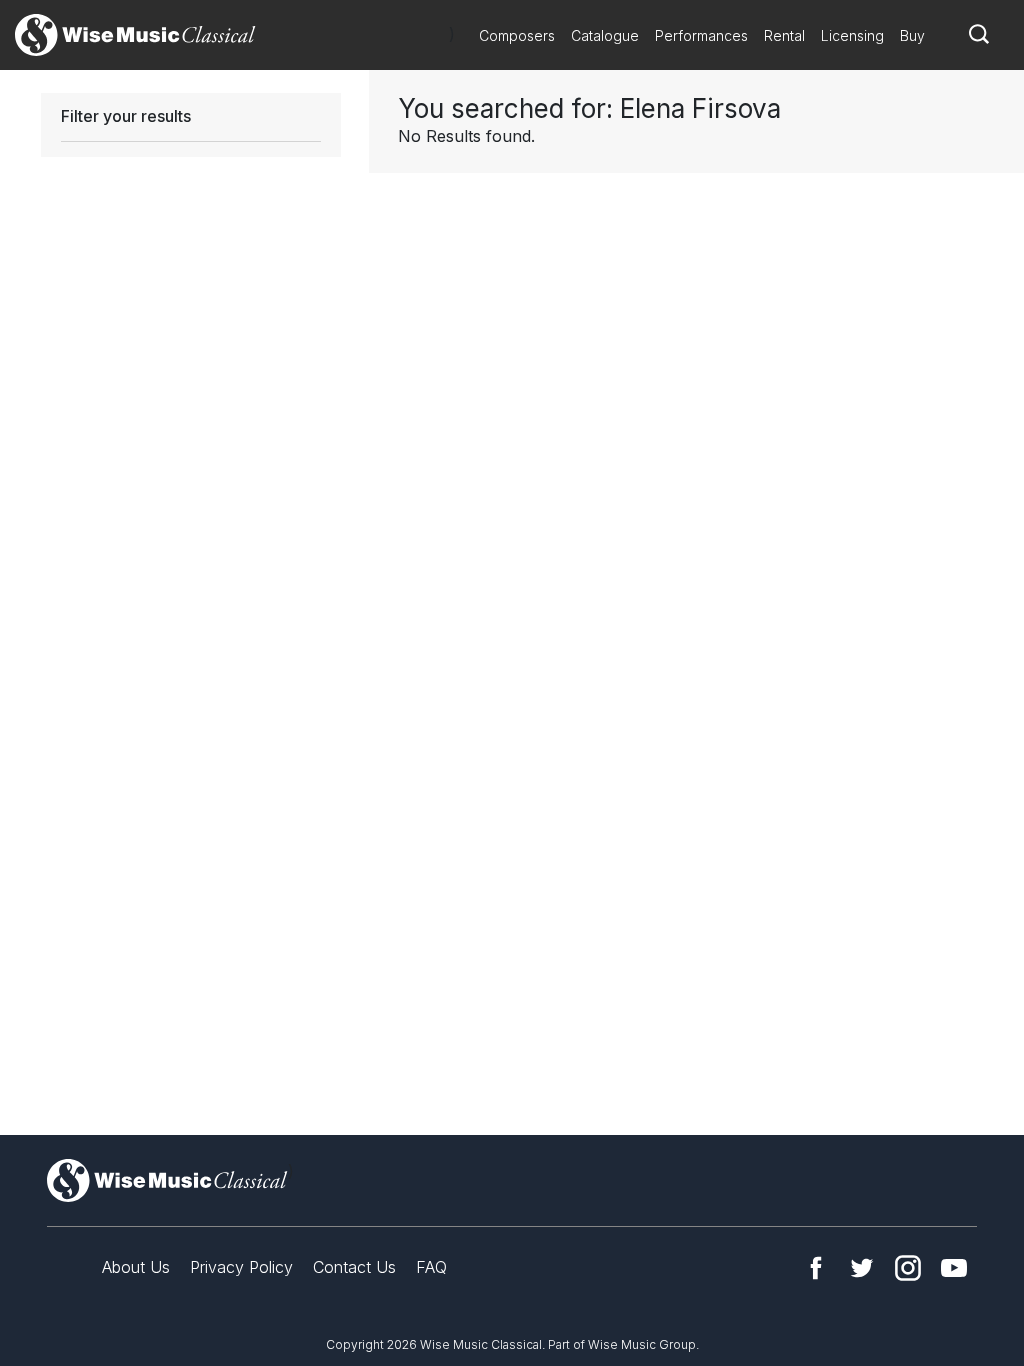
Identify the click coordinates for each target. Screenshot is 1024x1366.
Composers (517, 35)
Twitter (862, 1268)
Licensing (852, 35)
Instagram (908, 1268)
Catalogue (605, 35)
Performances (701, 35)
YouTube (954, 1268)
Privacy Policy (241, 1267)
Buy (912, 35)
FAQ (431, 1267)
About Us (136, 1267)
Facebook (816, 1268)
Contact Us (354, 1267)
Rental (784, 35)
